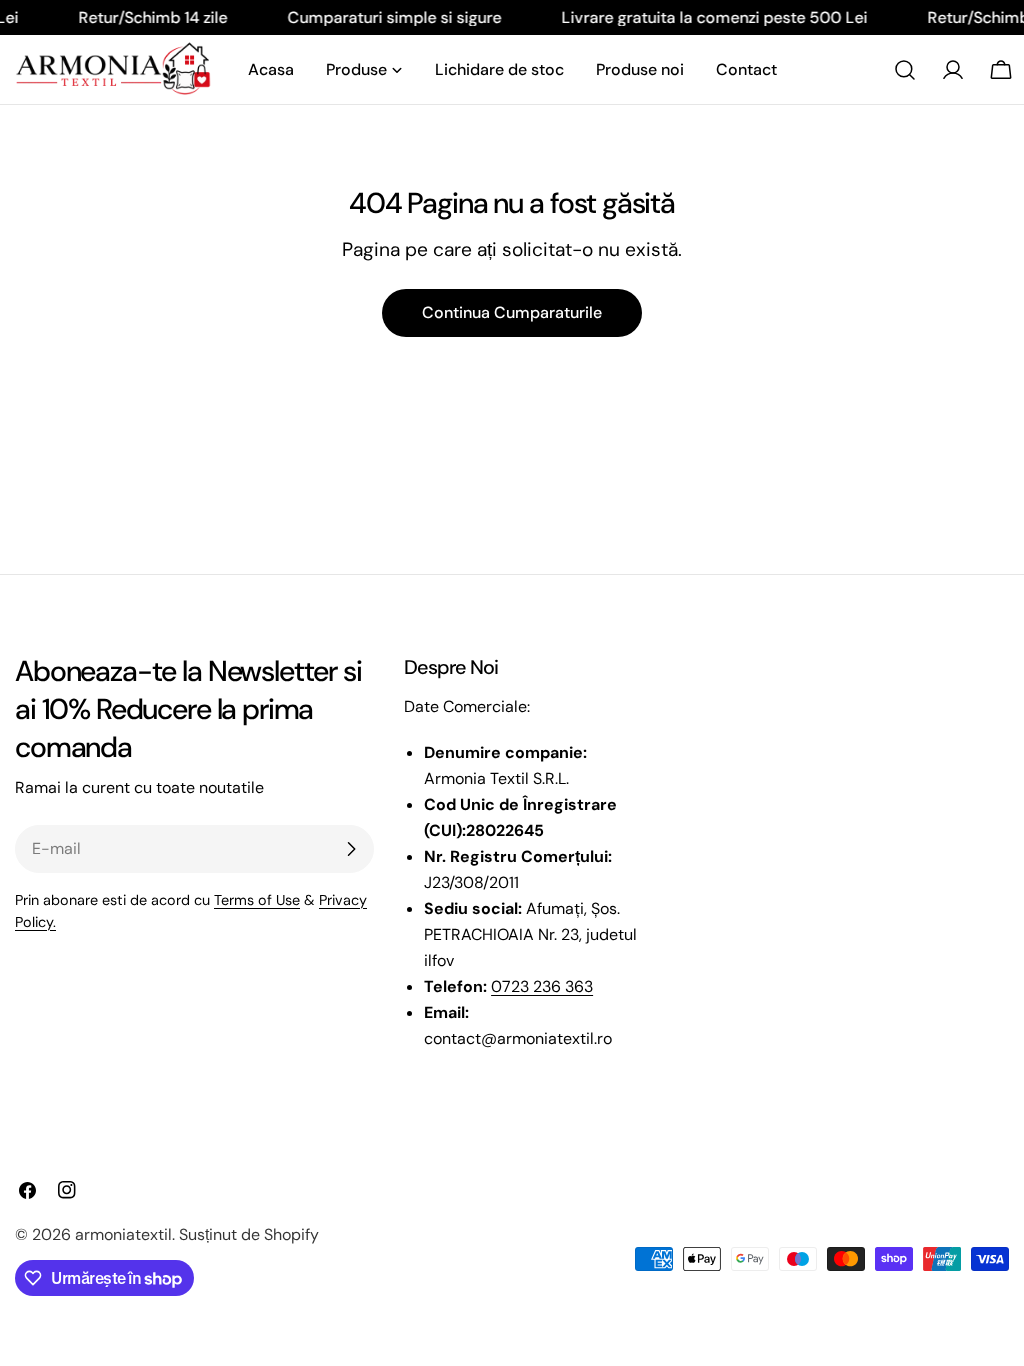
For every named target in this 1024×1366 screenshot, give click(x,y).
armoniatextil (123, 1234)
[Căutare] (905, 70)
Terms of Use (257, 900)
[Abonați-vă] (351, 849)
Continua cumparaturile (512, 312)
